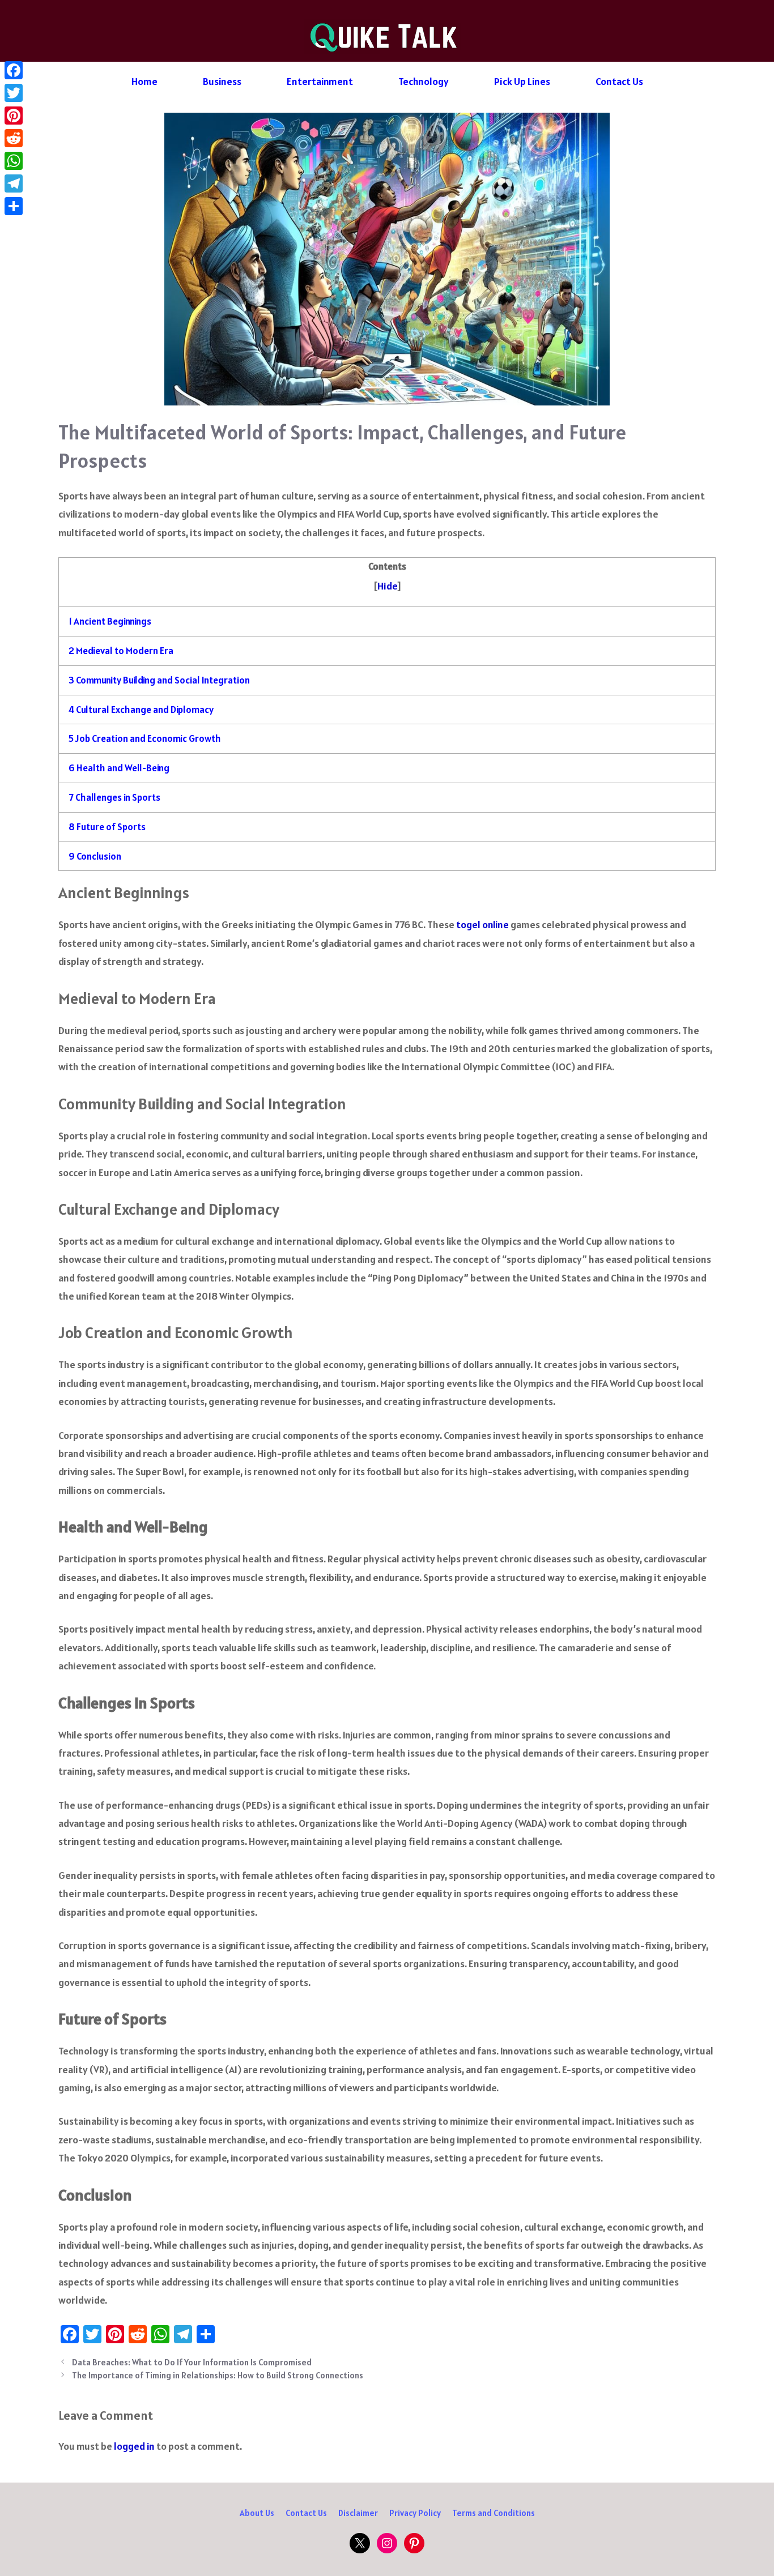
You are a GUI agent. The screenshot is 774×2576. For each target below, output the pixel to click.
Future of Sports (107, 827)
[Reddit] (14, 138)
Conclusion (95, 856)
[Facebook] (14, 70)
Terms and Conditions (494, 2513)
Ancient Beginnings (110, 621)
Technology (424, 81)
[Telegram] (14, 183)
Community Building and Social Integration (159, 680)
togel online (482, 924)
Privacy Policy (415, 2513)
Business (222, 81)
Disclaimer (358, 2513)
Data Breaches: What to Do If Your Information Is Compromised (192, 2362)
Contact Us (619, 81)
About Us (257, 2513)
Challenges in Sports (114, 797)
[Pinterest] (14, 116)
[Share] (14, 206)
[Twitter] (14, 93)
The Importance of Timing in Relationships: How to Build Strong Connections (218, 2375)
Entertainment (320, 81)
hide (387, 586)
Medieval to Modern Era (121, 651)
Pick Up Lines (522, 81)
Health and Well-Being (119, 768)
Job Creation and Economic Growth (145, 738)
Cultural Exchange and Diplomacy (141, 710)
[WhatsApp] (14, 161)
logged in (134, 2446)
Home (144, 81)
